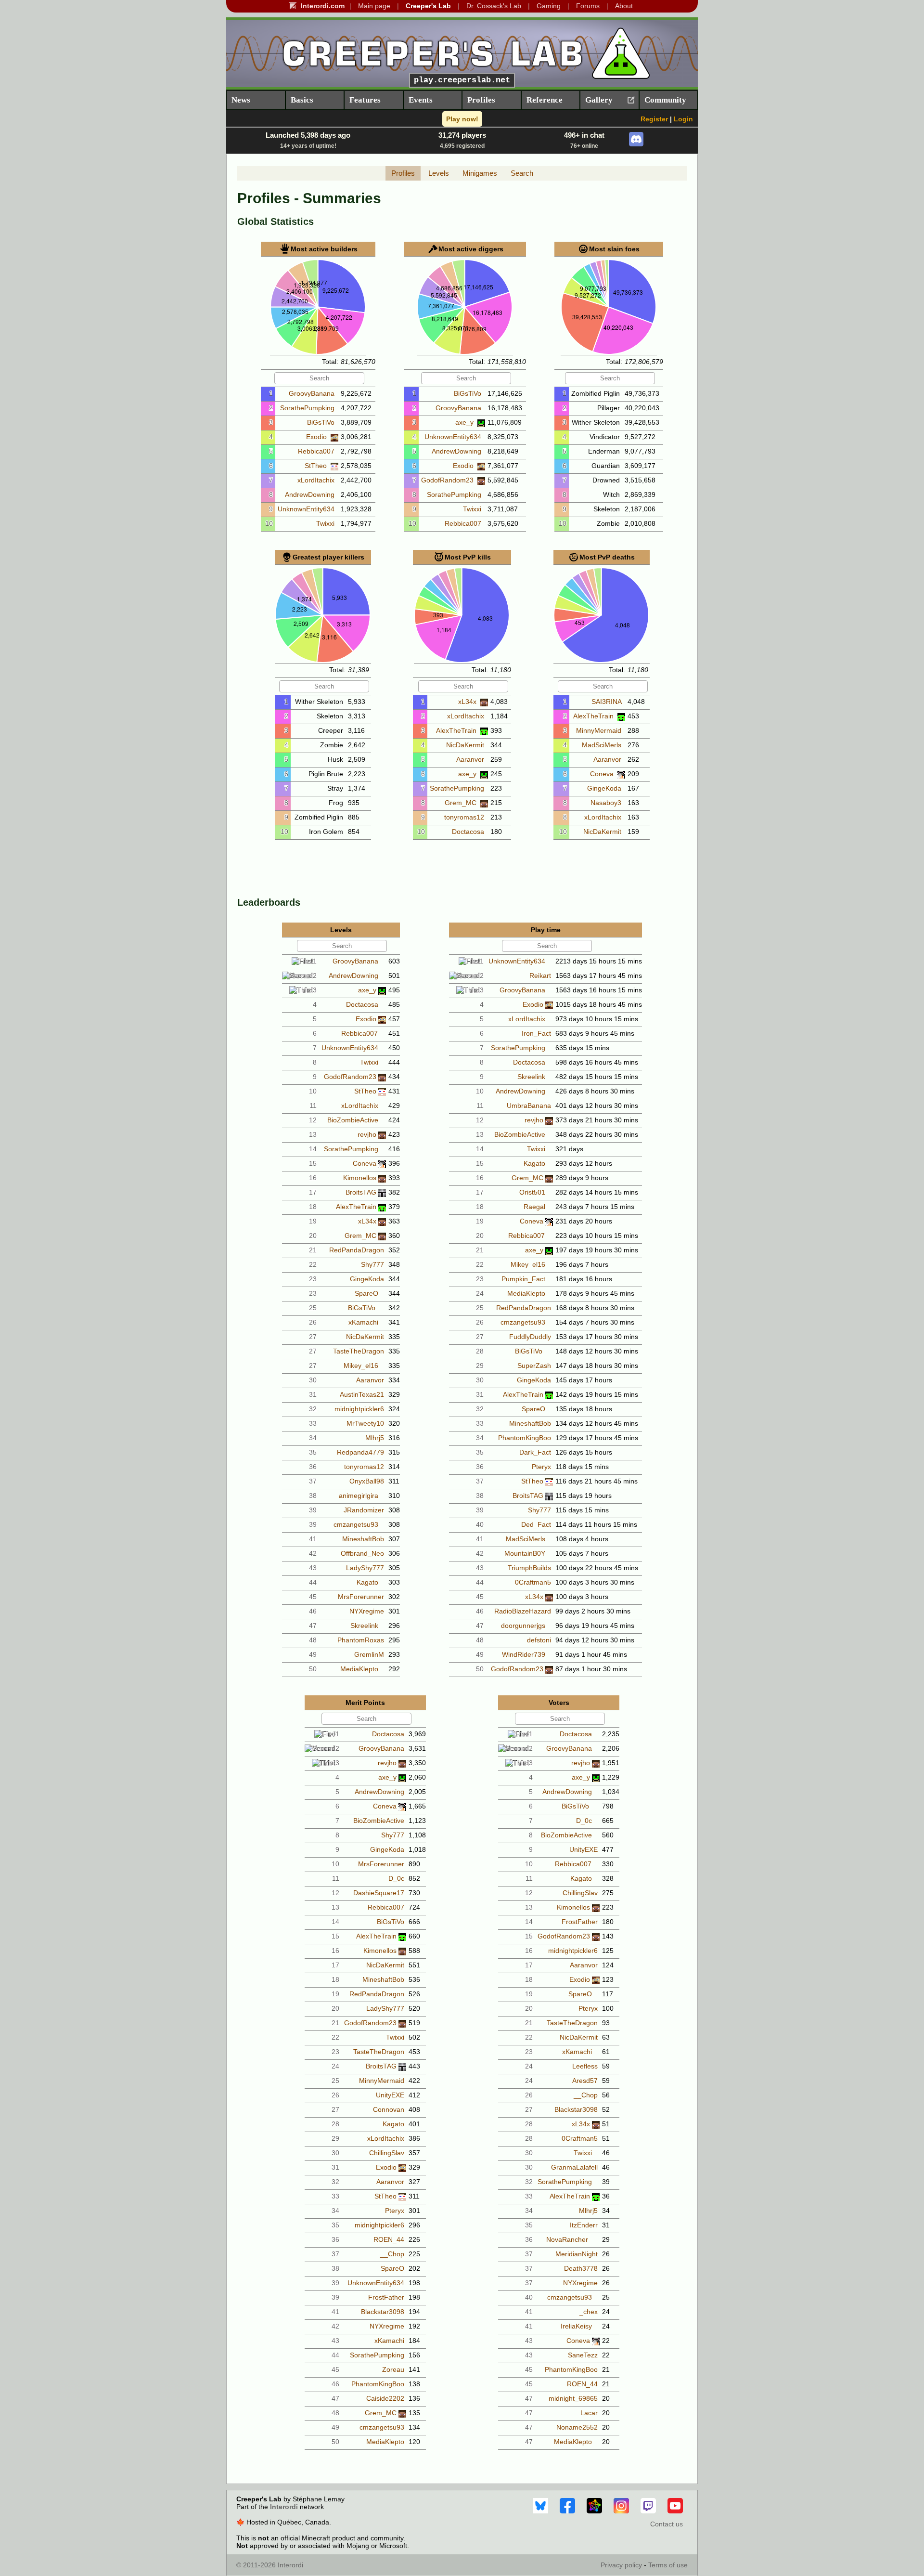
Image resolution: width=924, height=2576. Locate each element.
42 (313, 1553)
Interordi (284, 2507)
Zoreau (393, 2369)
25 (313, 1308)
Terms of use (668, 2565)
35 (313, 1452)
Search (522, 173)
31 (313, 1394)
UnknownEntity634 (307, 509)
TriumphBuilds (529, 1568)
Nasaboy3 (607, 803)
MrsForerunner (361, 1597)
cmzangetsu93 (356, 1524)
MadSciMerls (603, 745)
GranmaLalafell (574, 2167)
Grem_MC (462, 803)
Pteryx (541, 1467)
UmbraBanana (529, 1106)
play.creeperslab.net (462, 80)
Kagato (367, 1582)
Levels (439, 173)
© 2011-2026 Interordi (270, 2565)
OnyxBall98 (367, 1481)
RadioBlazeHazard (523, 1611)
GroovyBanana (313, 393)
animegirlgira (359, 1496)
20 (313, 1236)
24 (480, 1293)
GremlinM (369, 1654)
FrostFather (386, 2297)
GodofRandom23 (448, 480)
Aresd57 (585, 2081)
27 (313, 1337)
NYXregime (367, 1611)
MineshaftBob (363, 1539)
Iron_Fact (536, 1033)
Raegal (534, 1207)
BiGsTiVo (322, 422)
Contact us (667, 2524)
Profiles (403, 173)
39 (313, 1510)
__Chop (392, 2254)
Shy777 (372, 1264)
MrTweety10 (365, 1423)
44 (313, 1582)
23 (313, 1279)
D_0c (396, 1878)
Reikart (540, 976)
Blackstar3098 (383, 2312)
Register (654, 119)
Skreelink (364, 1626)
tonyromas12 (465, 817)
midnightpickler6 (359, 1409)
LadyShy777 (365, 1568)
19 (313, 1221)
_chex (589, 2312)
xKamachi (363, 1322)
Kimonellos (360, 1178)
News (241, 100)
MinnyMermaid (600, 730)
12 (313, 1120)
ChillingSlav (387, 2153)
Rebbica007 (317, 451)
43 (313, 1568)
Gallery (599, 100)
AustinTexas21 (362, 1394)
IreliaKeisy (576, 2326)
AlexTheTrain (457, 730)
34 (313, 1438)
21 (313, 1250)
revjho (367, 1134)
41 (313, 1539)
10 (269, 523)
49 (313, 1654)
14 (313, 1149)
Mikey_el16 (361, 1366)
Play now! (462, 119)
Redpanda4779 (360, 1452)
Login (683, 119)
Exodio (317, 437)
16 (313, 1178)
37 (313, 1481)
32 (313, 1409)
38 (313, 1496)
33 (313, 1423)
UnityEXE (390, 2095)
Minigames (480, 173)
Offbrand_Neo (362, 1553)
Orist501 (532, 1192)
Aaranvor (471, 759)
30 (313, 1380)
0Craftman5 (533, 1582)
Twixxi (326, 523)
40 (480, 1524)
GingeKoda (605, 788)
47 (313, 1626)
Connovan (389, 2109)
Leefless (585, 2066)
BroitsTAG (361, 1192)
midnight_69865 (573, 2398)
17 (313, 1192)
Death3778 (581, 2268)
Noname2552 (577, 2427)
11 (313, 1106)
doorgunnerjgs (523, 1626)
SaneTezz (583, 2355)
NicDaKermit (466, 745)
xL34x (468, 702)
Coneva (603, 774)
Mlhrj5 (375, 1438)
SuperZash (534, 1366)
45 (313, 1597)
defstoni (539, 1640)
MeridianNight (577, 2254)
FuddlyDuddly (530, 1337)
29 (480, 1366)
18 (313, 1207)
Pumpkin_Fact (523, 1279)
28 (480, 1351)
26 (313, 1322)
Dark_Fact (535, 1452)
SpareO (366, 1293)
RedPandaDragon (357, 1250)
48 (313, 1640)
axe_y (465, 422)
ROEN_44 (389, 2239)
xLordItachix (317, 480)
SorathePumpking (308, 408)
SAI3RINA (607, 702)
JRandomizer (364, 1510)
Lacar (589, 2413)
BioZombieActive (353, 1120)
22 (313, 1264)
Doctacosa (469, 832)
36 (313, 1467)
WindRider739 (524, 1654)
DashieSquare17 (379, 1893)
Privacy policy (621, 2565)
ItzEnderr (584, 2225)
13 (313, 1134)
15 (313, 1163)
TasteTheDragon (359, 1351)
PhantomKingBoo (525, 1438)
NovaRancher (567, 2239)
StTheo (317, 466)
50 (313, 1669)
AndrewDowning (311, 494)
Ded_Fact (536, 1524)
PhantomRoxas (361, 1640)
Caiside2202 (385, 2398)
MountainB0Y (525, 1553)
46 (313, 1611)
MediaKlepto (359, 1669)
